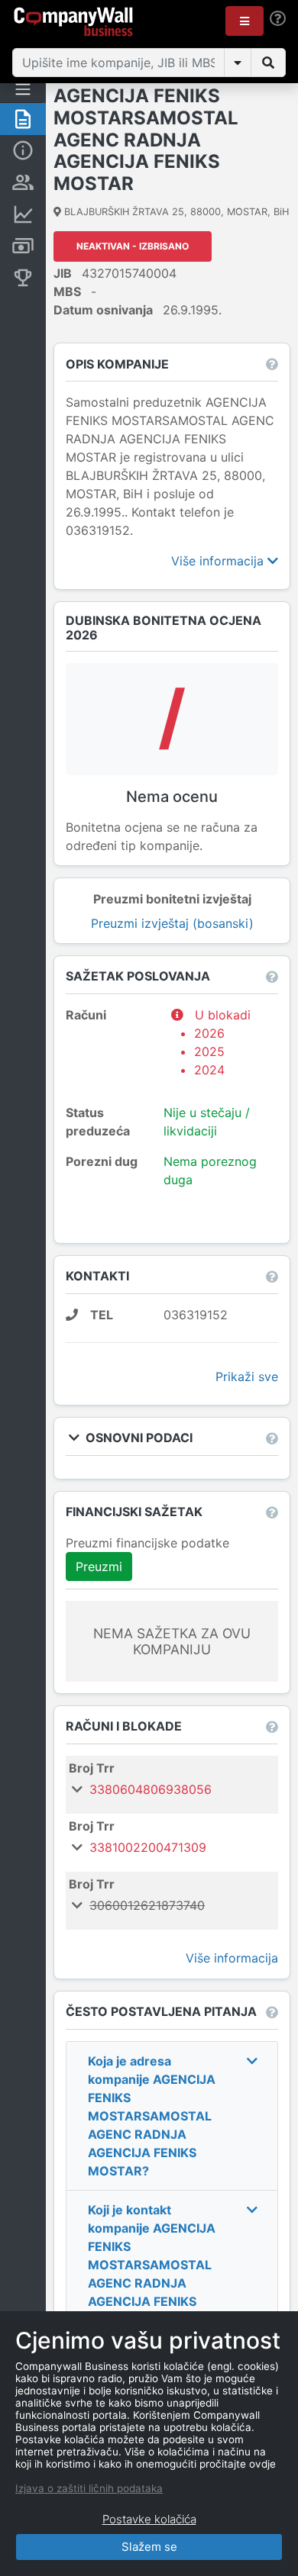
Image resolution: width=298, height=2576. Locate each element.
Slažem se (149, 2547)
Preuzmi (99, 1567)
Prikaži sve (247, 1377)
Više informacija (219, 561)
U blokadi (222, 1042)
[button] (245, 21)
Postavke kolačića (149, 2519)
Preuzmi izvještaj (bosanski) (172, 923)
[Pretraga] (268, 63)
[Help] (278, 19)
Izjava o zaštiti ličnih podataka (89, 2488)
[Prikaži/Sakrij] (238, 63)
